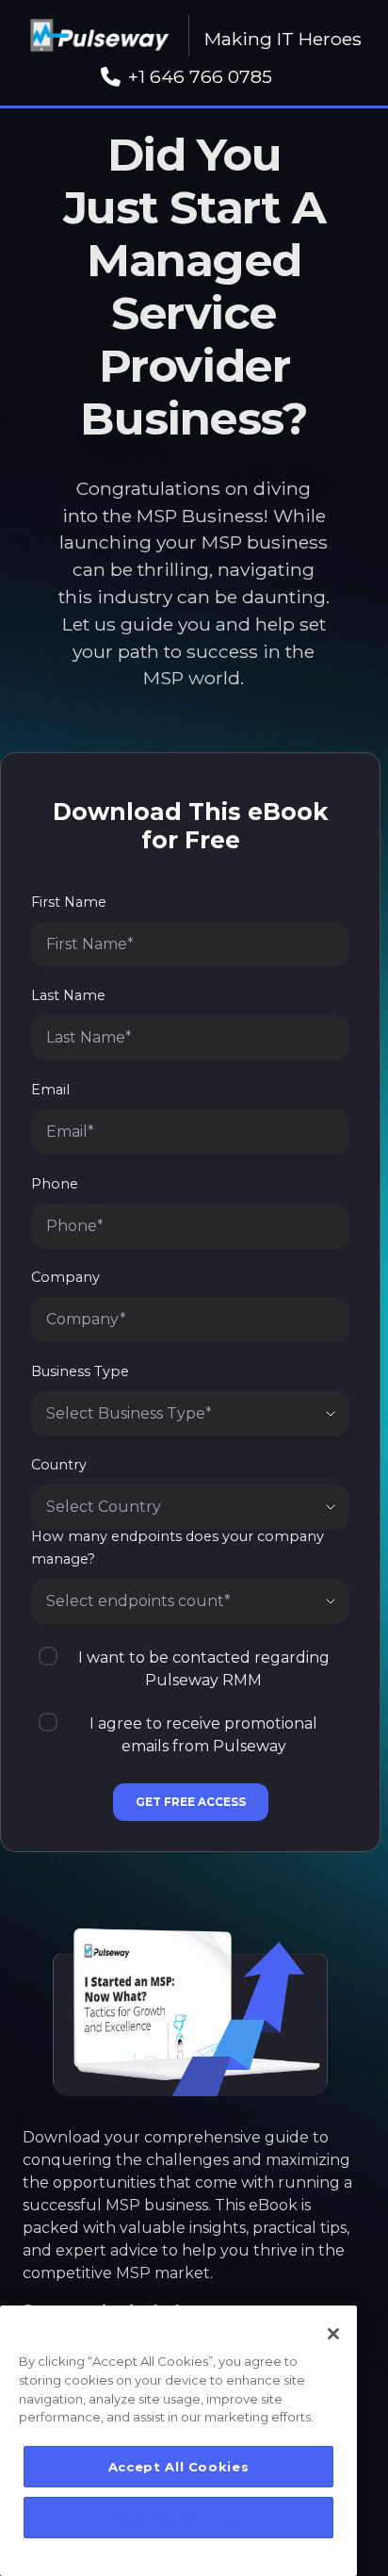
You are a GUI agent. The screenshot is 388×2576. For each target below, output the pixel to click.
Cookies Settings (179, 2518)
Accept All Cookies (179, 2467)
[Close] (333, 2334)
